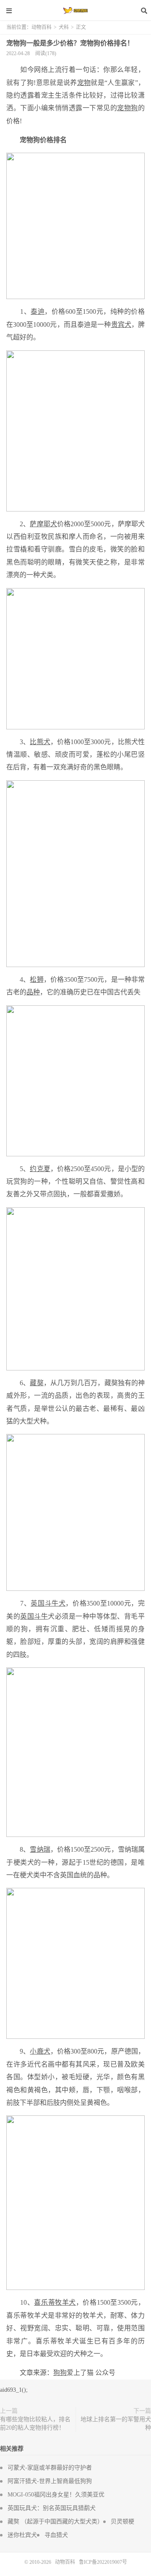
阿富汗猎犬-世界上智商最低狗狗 (50, 2481)
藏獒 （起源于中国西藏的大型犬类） (55, 2522)
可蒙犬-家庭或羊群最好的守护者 (50, 2468)
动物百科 (75, 11)
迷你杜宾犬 (22, 2535)
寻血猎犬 (56, 2535)
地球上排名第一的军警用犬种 (116, 2424)
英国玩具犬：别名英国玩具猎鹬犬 (52, 2508)
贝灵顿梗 (122, 2522)
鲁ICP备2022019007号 (103, 2562)
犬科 (64, 27)
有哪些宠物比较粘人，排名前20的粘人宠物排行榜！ (35, 2424)
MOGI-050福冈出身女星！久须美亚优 (56, 2495)
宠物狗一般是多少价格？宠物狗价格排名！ (70, 43)
